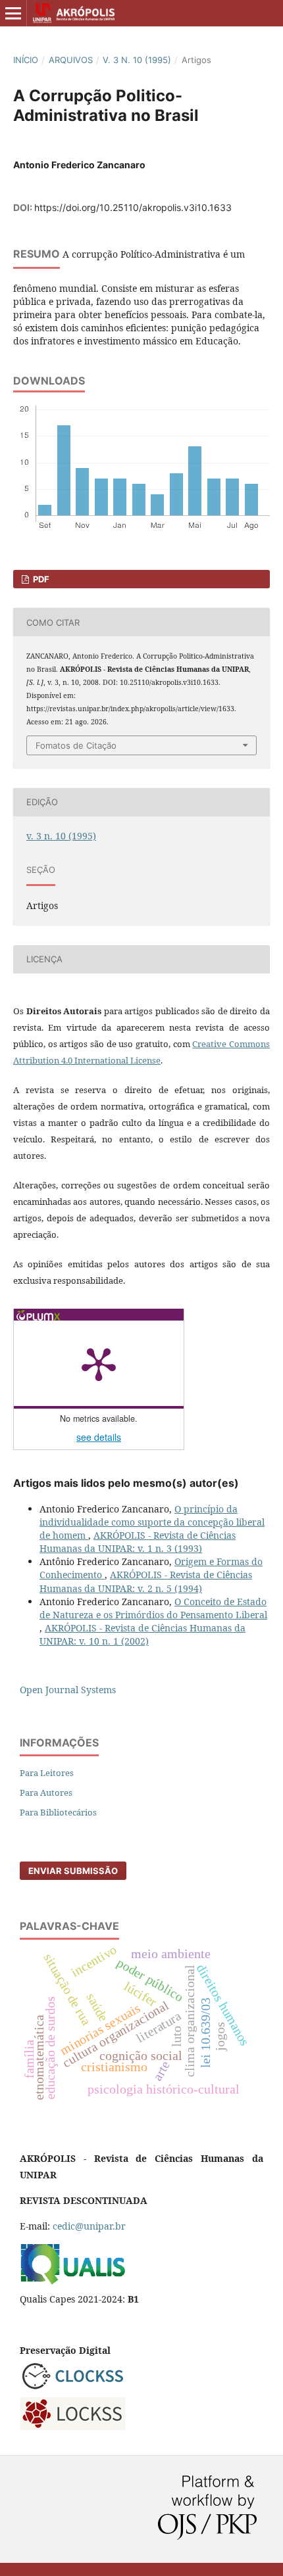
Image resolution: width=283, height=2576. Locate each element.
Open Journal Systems (68, 1690)
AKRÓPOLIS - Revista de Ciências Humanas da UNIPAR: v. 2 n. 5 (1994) (146, 1581)
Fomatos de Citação (76, 745)
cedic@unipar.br (89, 2226)
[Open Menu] (13, 13)
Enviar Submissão (73, 1871)
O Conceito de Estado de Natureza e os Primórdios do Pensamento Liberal (153, 1608)
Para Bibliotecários (58, 1812)
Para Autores (46, 1792)
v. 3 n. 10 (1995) (137, 60)
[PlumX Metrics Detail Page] (99, 1363)
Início (26, 60)
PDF (40, 579)
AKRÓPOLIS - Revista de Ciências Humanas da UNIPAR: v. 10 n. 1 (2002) (142, 1634)
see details (99, 1437)
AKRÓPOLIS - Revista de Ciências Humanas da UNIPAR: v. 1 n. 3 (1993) (138, 1542)
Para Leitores (47, 1773)
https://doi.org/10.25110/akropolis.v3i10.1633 (133, 207)
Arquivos (71, 60)
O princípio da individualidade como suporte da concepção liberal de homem (152, 1522)
